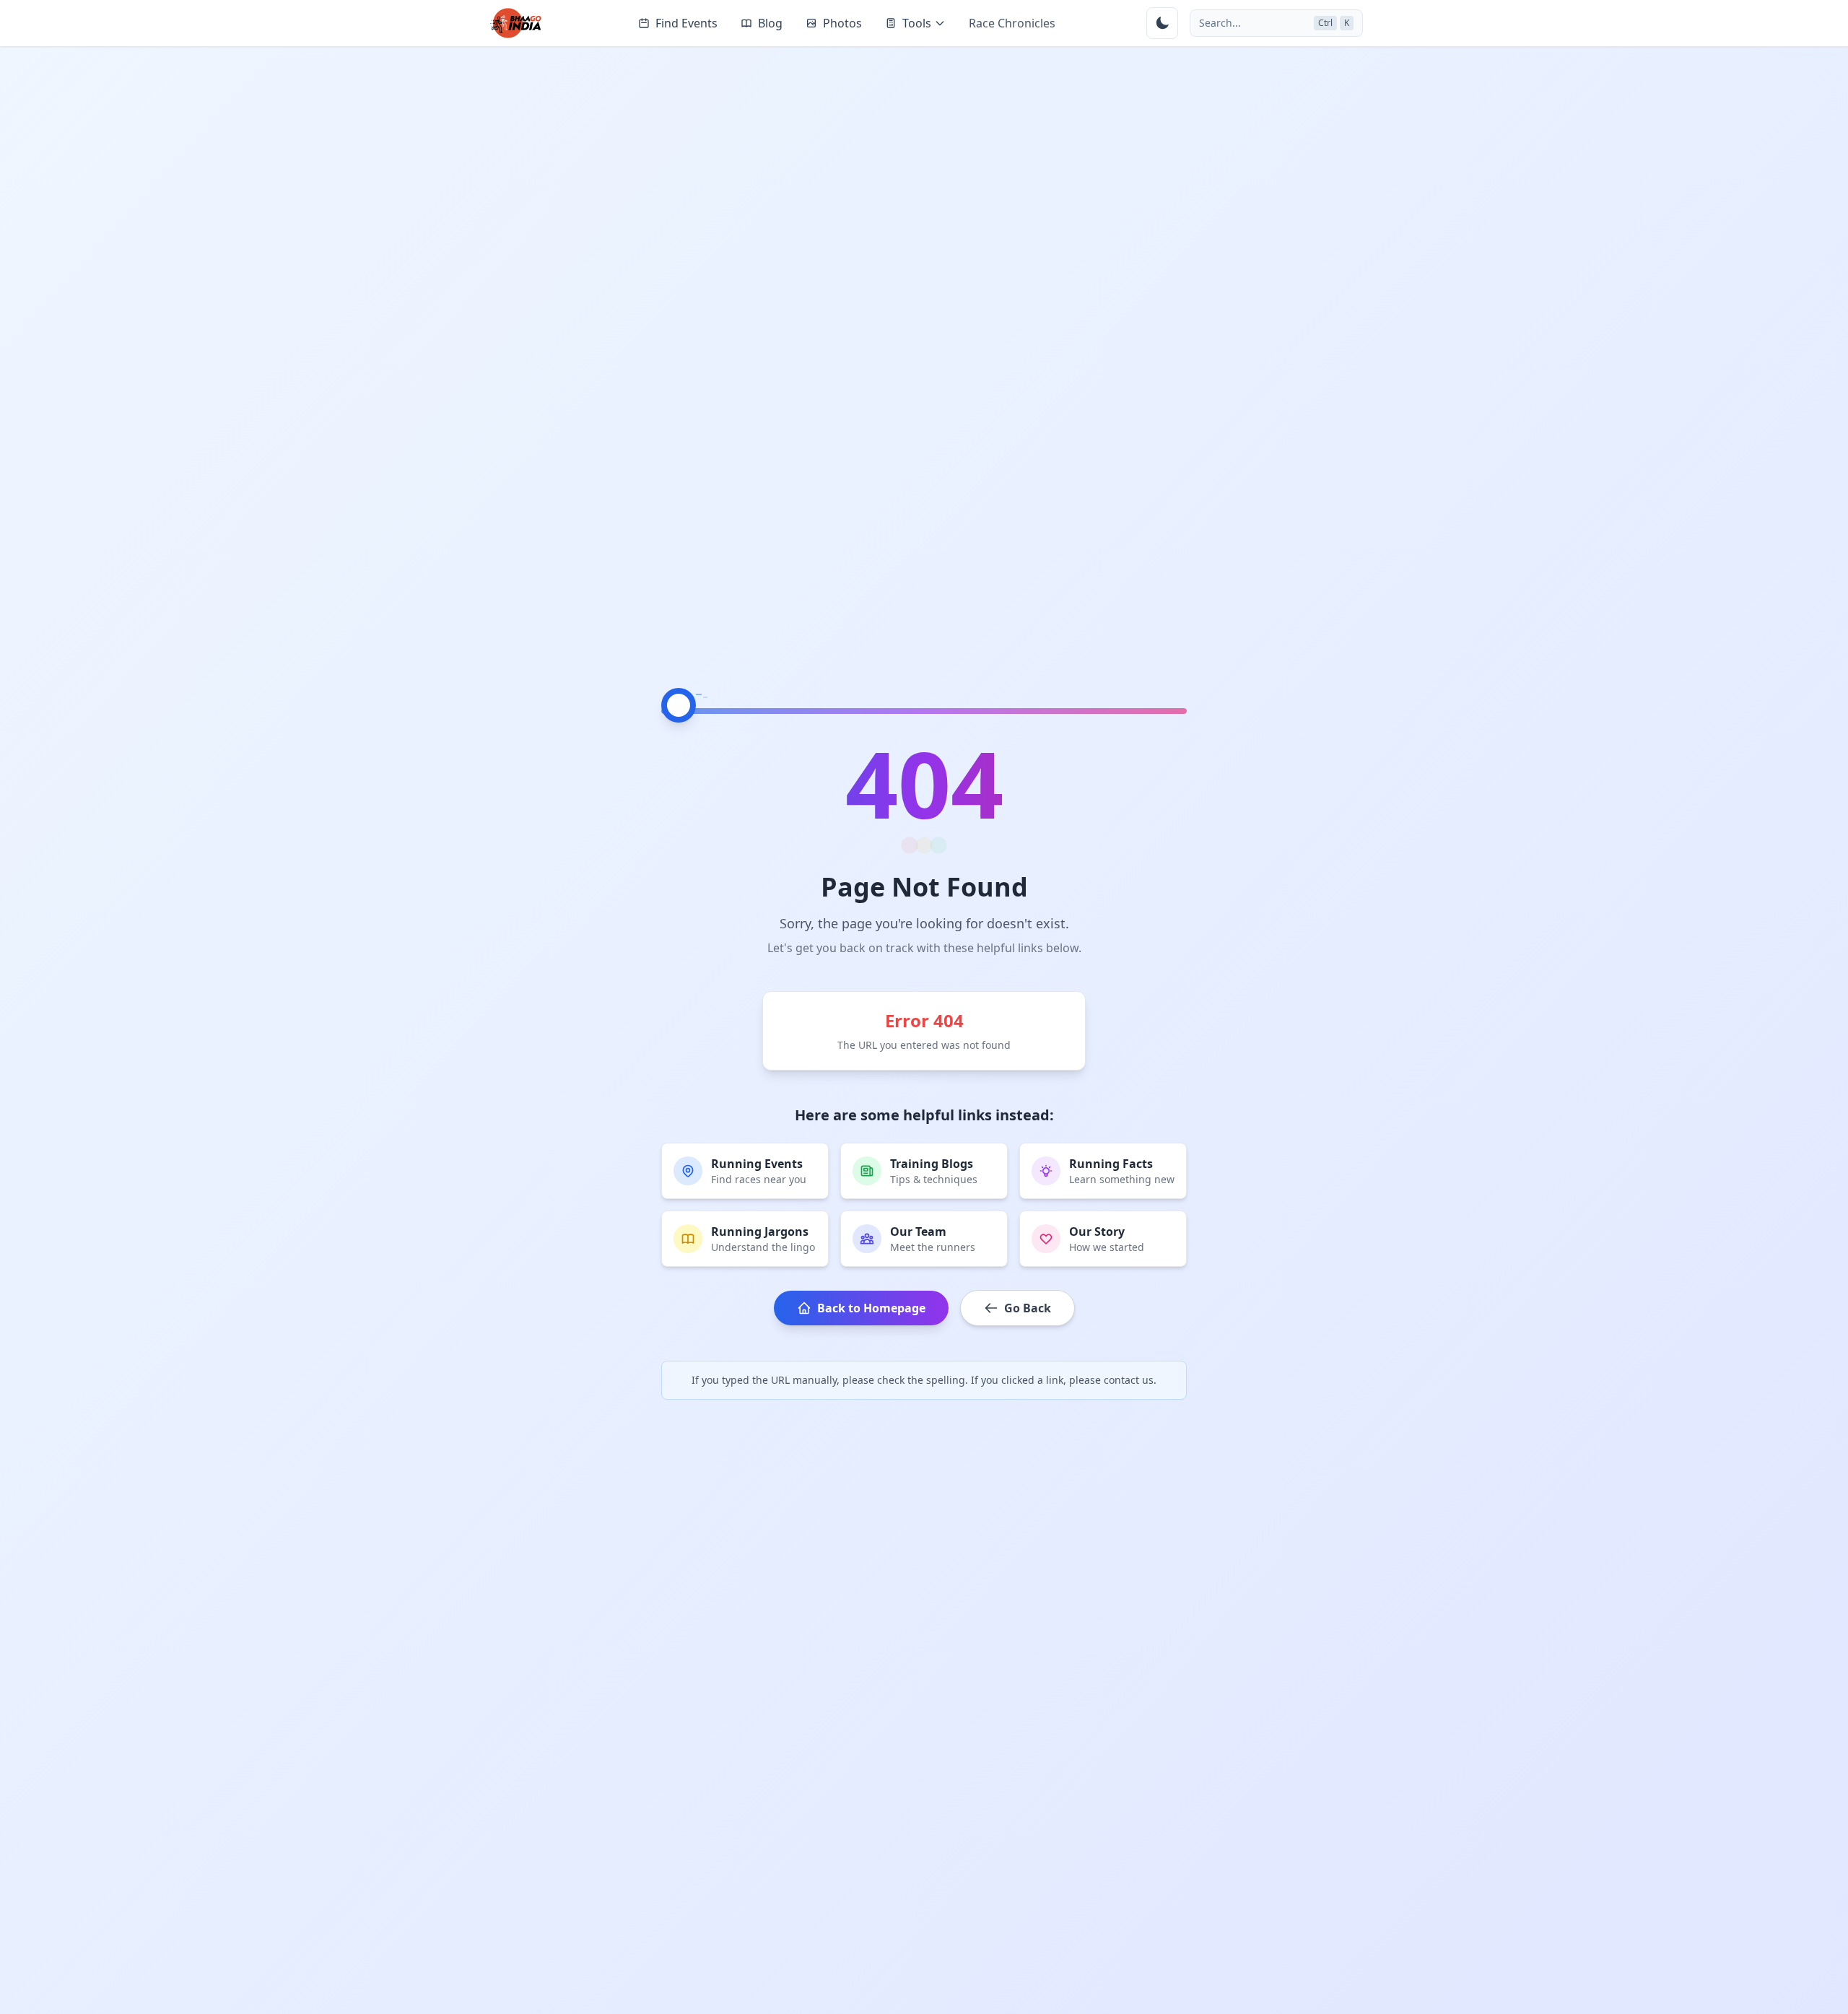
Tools (917, 23)
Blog (770, 23)
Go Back (1028, 1308)
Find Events (687, 23)
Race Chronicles (1012, 23)
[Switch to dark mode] (1162, 23)
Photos (842, 23)
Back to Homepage (871, 1308)
